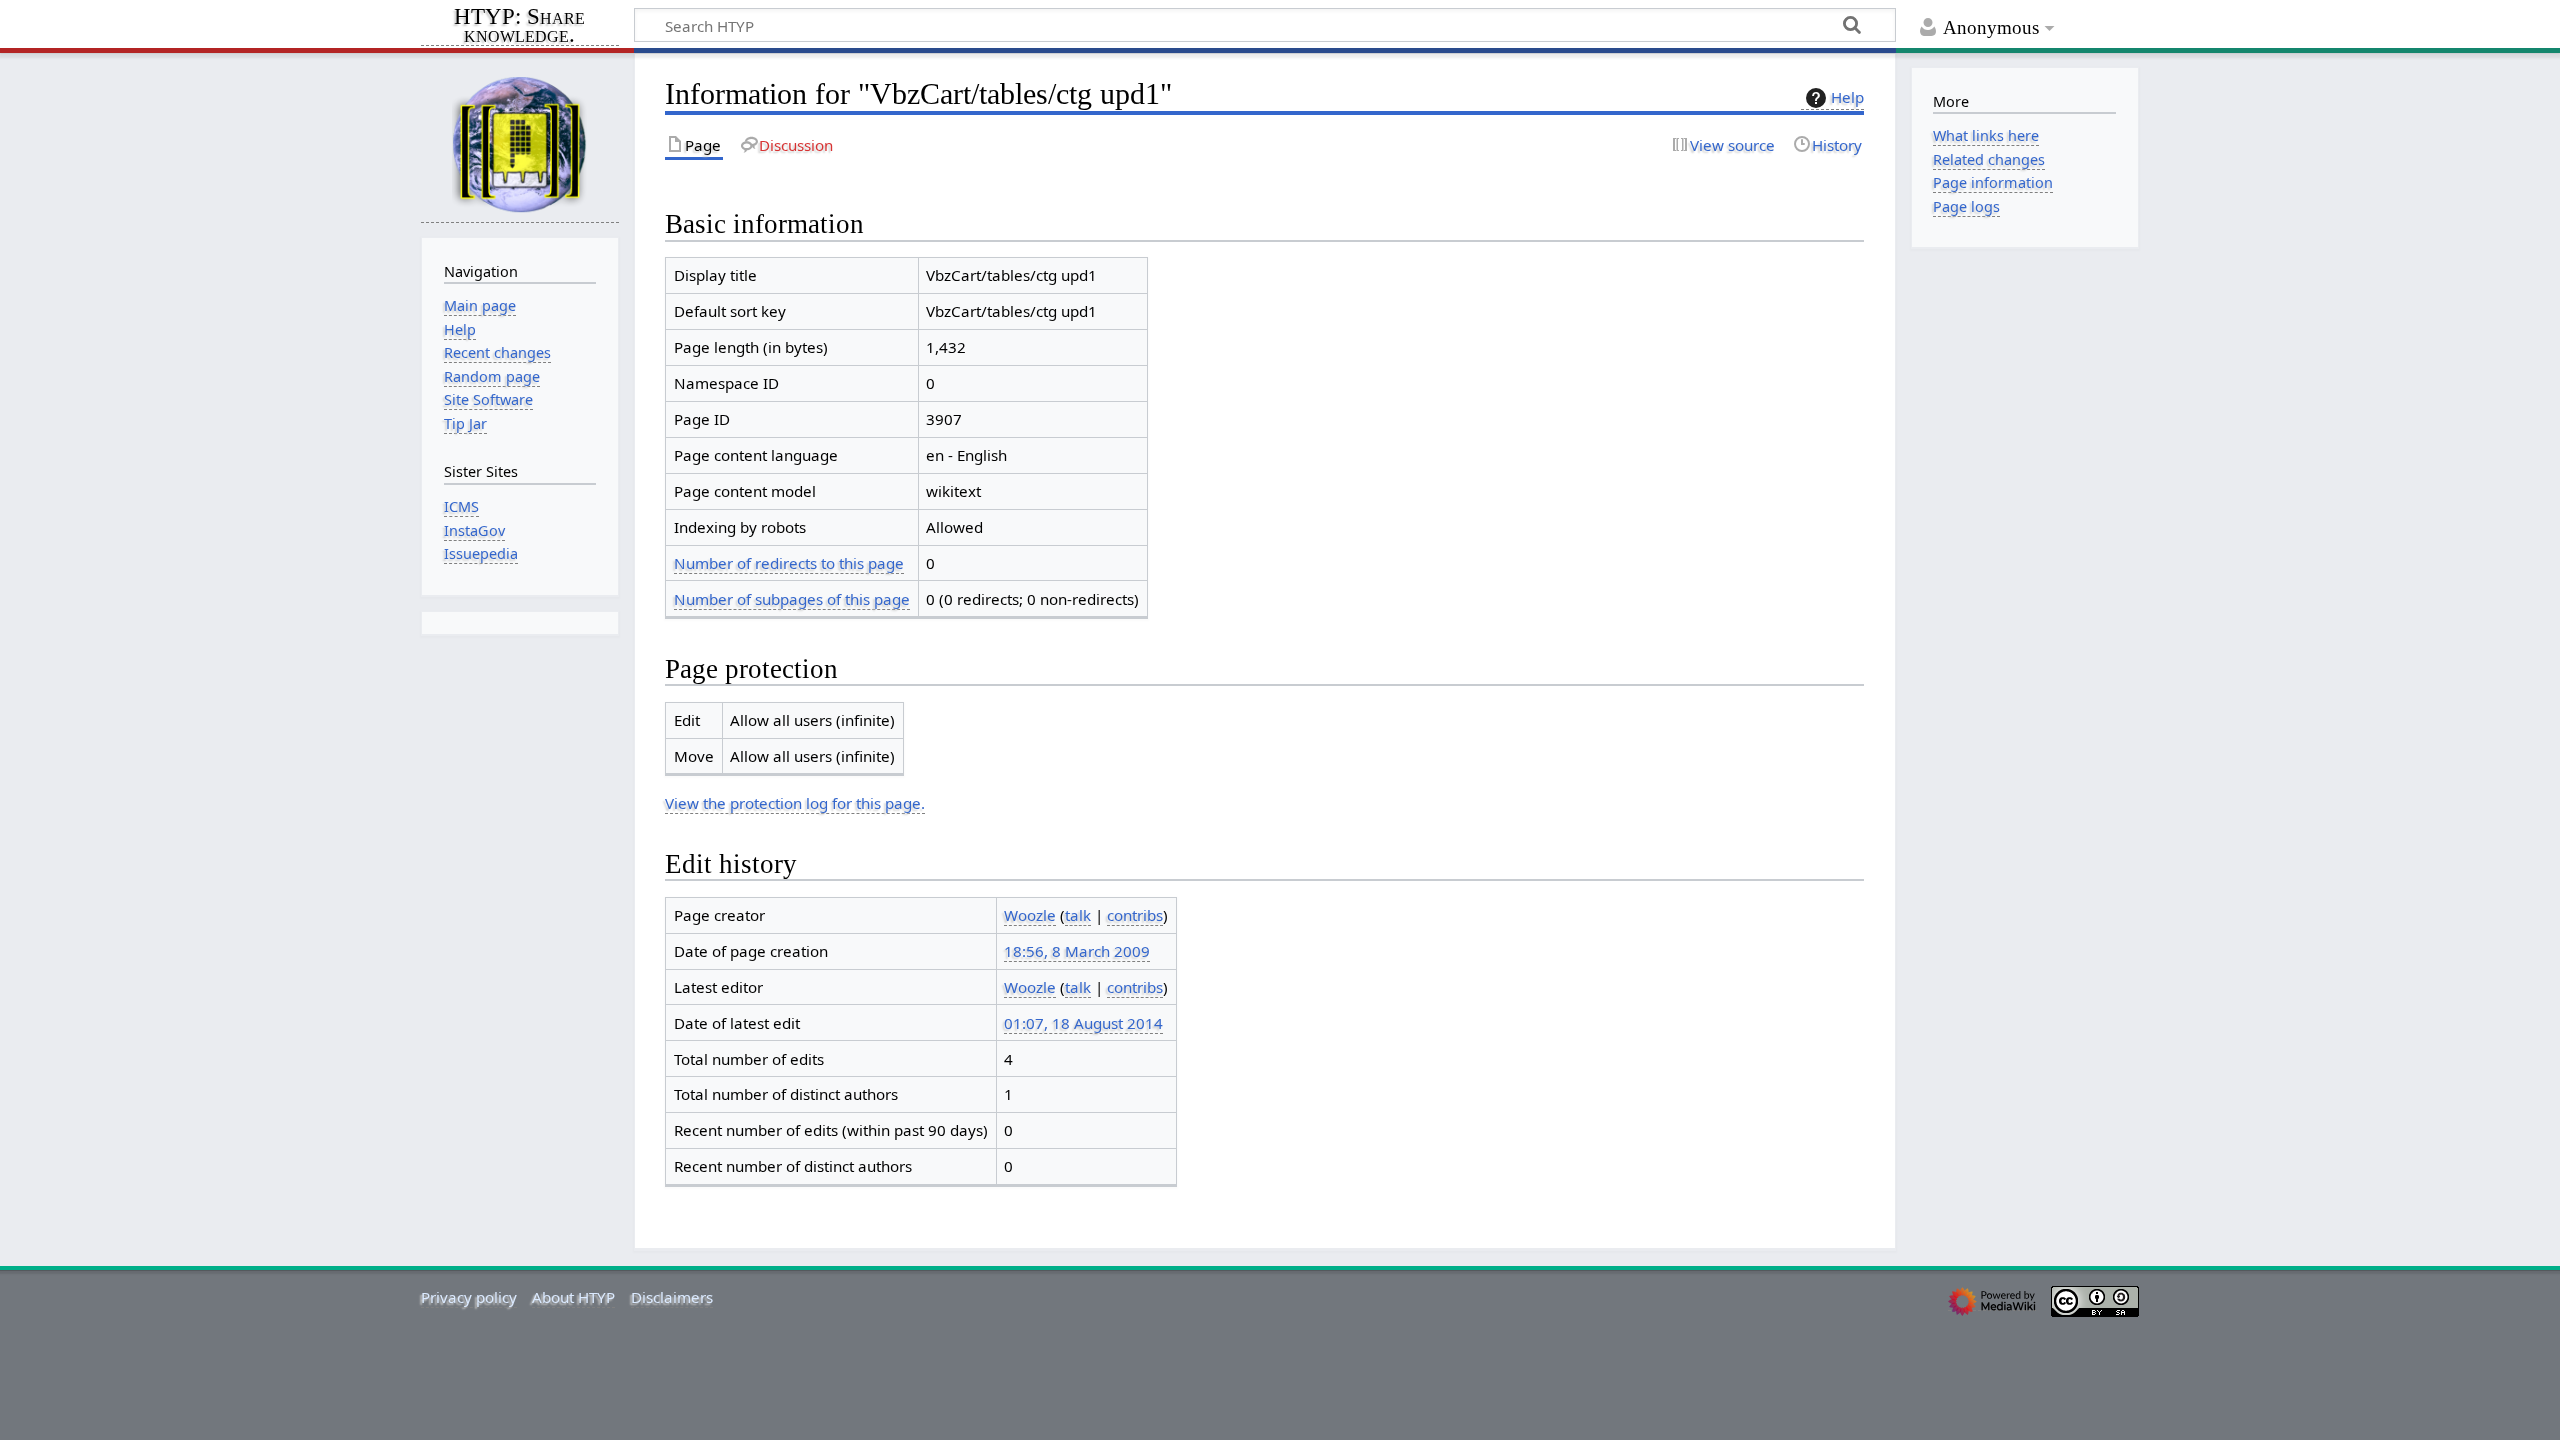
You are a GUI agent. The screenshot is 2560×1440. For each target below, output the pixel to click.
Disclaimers (672, 1297)
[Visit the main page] (520, 143)
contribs (1135, 915)
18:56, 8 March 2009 (1077, 951)
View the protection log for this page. (795, 803)
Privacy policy (469, 1297)
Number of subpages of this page (792, 599)
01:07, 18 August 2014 (1083, 1023)
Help (1847, 97)
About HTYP (573, 1297)
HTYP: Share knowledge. (519, 27)
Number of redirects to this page (789, 563)
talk (1078, 915)
